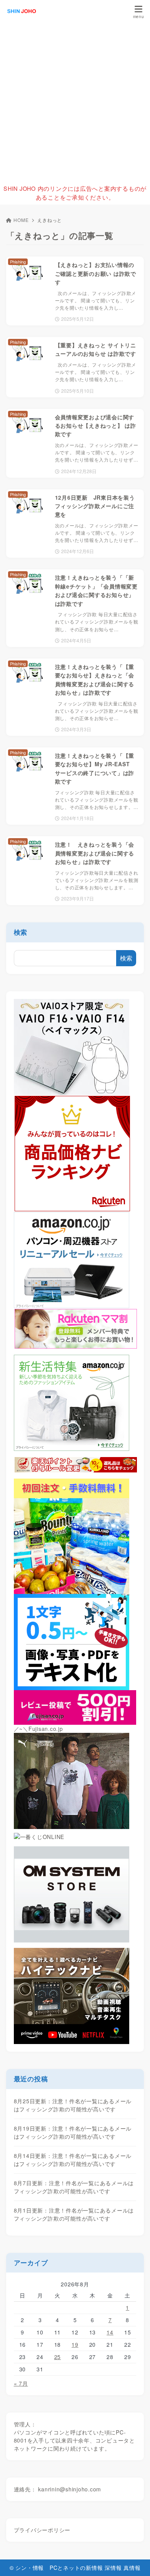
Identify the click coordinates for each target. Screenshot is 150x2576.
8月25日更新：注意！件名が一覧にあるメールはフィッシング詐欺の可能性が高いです (73, 2105)
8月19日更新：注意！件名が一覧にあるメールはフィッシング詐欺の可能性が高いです (73, 2132)
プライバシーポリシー (42, 2530)
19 (75, 2344)
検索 (21, 932)
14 (110, 2332)
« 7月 (21, 2383)
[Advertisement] (75, 102)
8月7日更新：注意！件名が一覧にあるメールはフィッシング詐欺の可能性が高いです (74, 2187)
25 (58, 2357)
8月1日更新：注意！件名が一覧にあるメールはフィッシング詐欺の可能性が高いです (74, 2214)
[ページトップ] (135, 2561)
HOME (21, 220)
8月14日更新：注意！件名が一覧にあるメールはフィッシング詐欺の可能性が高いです (73, 2160)
